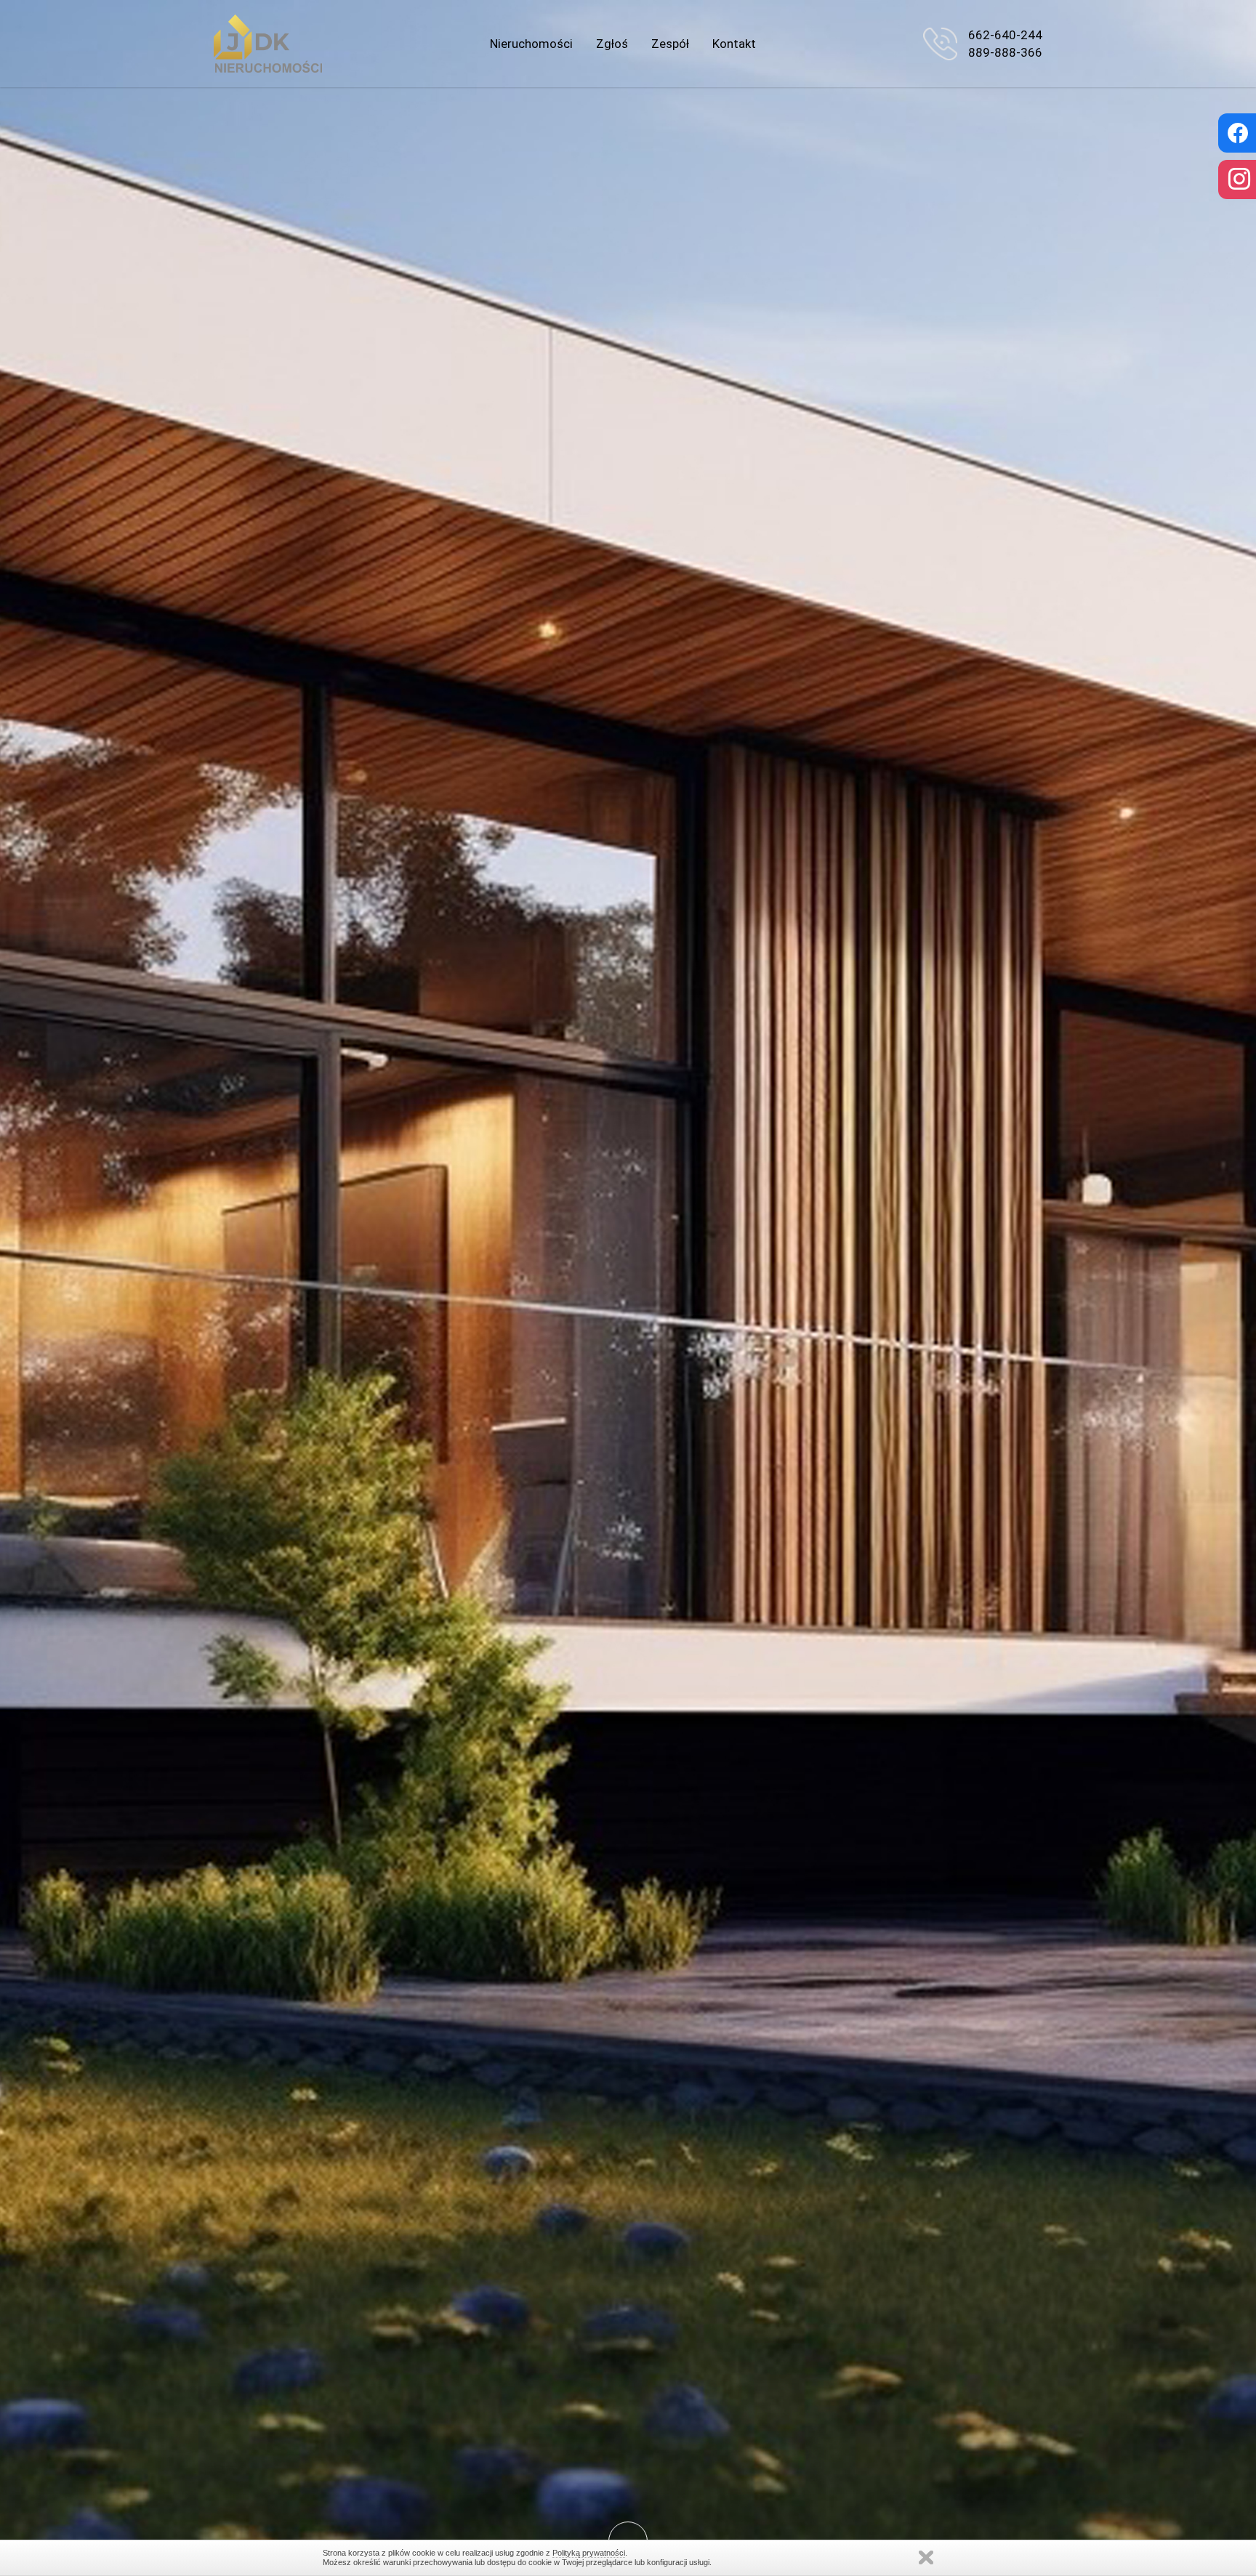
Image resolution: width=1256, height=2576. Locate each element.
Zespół (670, 44)
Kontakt (734, 44)
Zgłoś (612, 44)
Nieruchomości (531, 44)
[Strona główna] (268, 44)
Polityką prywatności (589, 2553)
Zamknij (926, 2557)
